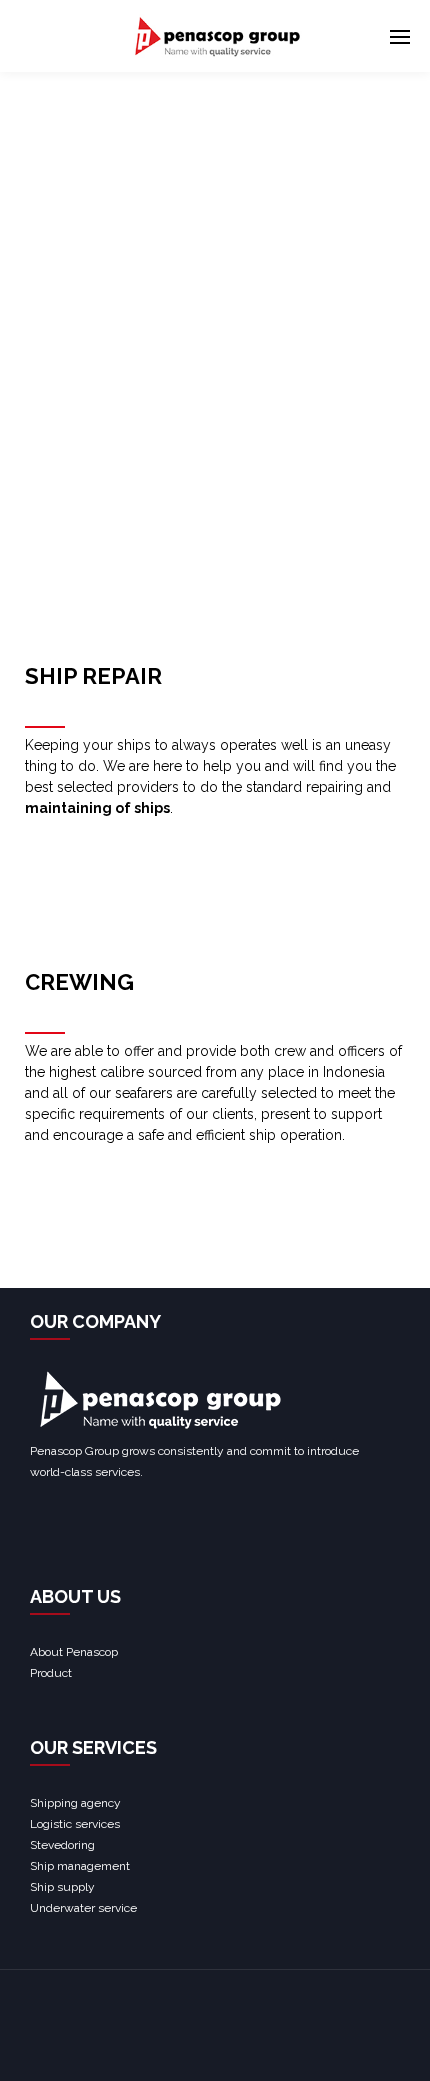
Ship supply (62, 1887)
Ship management (80, 1866)
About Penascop (74, 1652)
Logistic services (75, 1824)
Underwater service (83, 1908)
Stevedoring (62, 1845)
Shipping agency (75, 1803)
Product (51, 1673)
